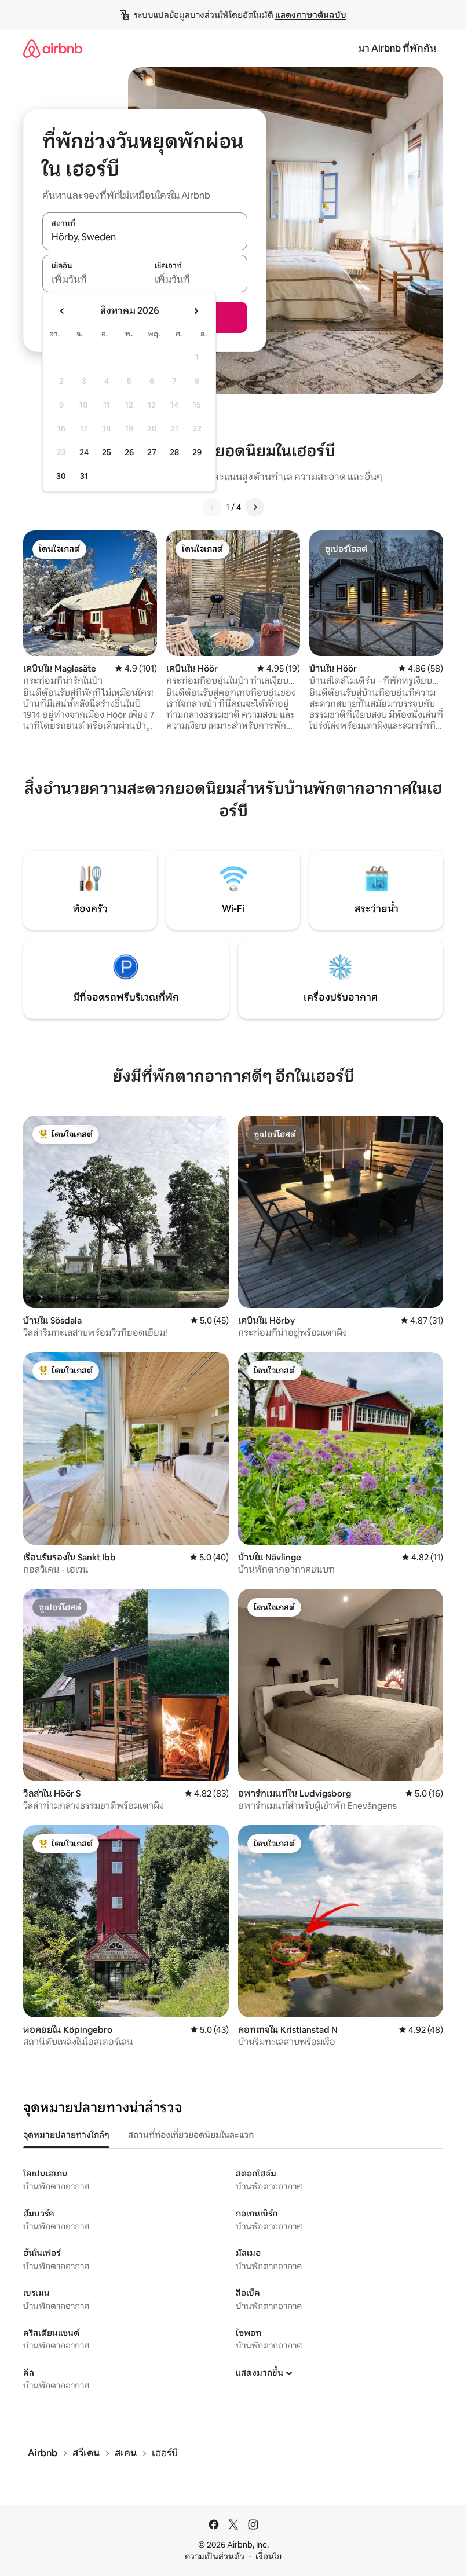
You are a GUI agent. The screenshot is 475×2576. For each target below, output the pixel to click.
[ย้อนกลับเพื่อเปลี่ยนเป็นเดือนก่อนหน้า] (63, 311)
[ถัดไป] (255, 507)
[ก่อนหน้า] (212, 507)
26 (129, 452)
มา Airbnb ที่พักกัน (397, 48)
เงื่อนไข (268, 2556)
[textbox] (94, 280)
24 (84, 452)
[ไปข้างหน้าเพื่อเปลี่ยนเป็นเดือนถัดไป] (196, 311)
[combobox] (145, 237)
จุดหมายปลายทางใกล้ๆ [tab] (66, 2135)
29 (197, 452)
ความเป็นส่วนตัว (215, 2556)
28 (174, 452)
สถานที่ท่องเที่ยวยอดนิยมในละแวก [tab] (191, 2135)
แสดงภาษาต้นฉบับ (311, 15)
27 (152, 452)
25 (107, 452)
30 (61, 476)
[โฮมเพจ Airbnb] (53, 48)
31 (84, 476)
